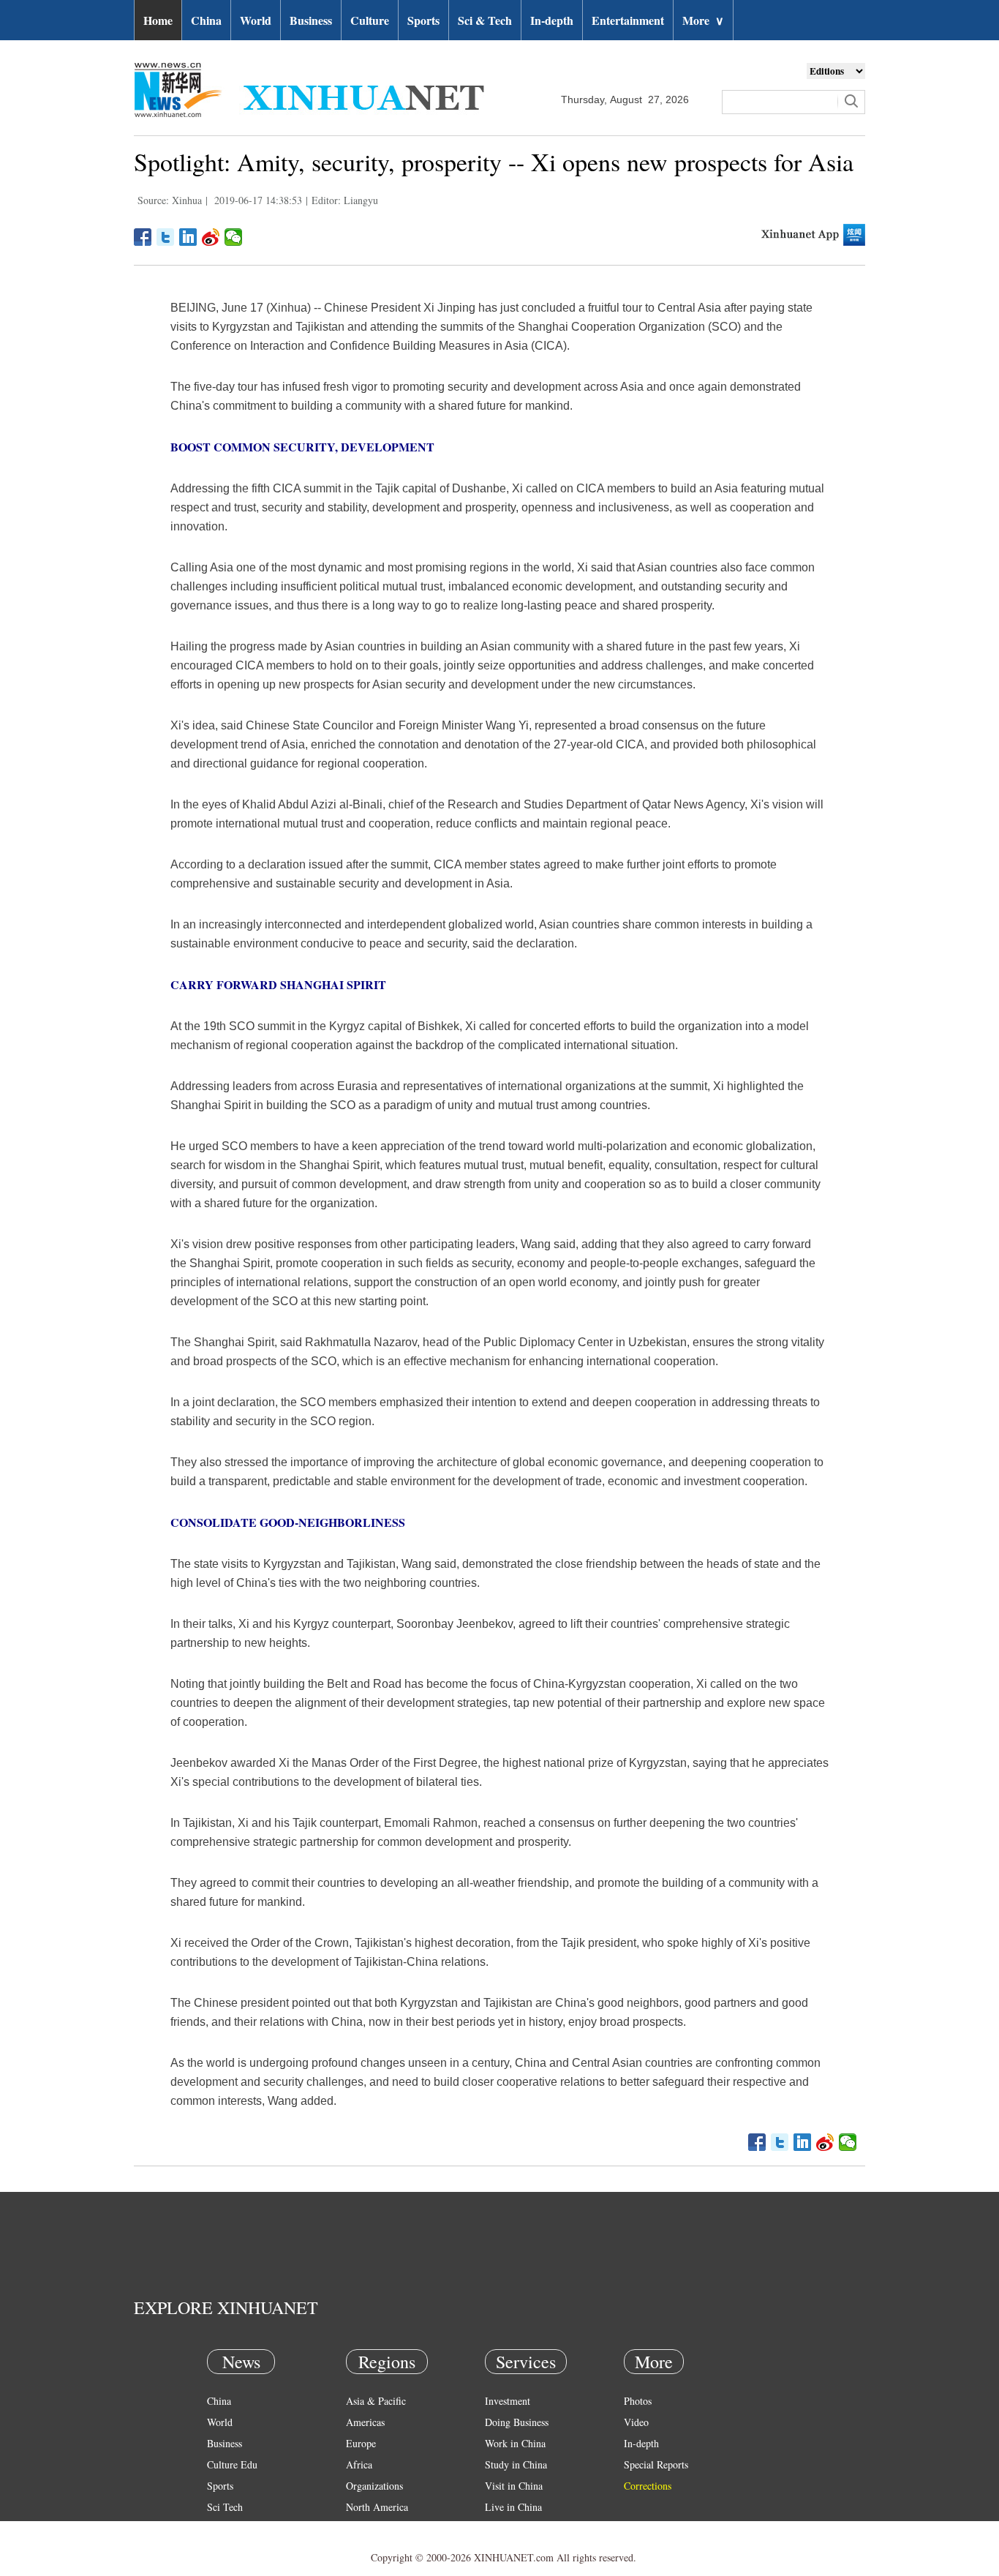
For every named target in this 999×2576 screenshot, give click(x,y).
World (256, 20)
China (206, 20)
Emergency (508, 2528)
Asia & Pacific (376, 2401)
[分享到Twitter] (166, 237)
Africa (359, 2464)
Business (311, 20)
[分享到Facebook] (143, 237)
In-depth (552, 20)
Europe (361, 2443)
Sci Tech (225, 2507)
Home (158, 20)
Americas (365, 2422)
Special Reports (656, 2464)
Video (636, 2422)
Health (220, 2528)
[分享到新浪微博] (211, 237)
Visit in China (514, 2486)
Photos (638, 2401)
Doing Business (517, 2422)
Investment (508, 2401)
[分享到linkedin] (188, 237)
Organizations (374, 2486)
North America (377, 2507)
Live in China (513, 2507)
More (703, 20)
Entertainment (628, 20)
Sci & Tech (485, 20)
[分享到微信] (234, 237)
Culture (370, 20)
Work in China (515, 2443)
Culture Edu (232, 2464)
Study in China (516, 2464)
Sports (423, 20)
